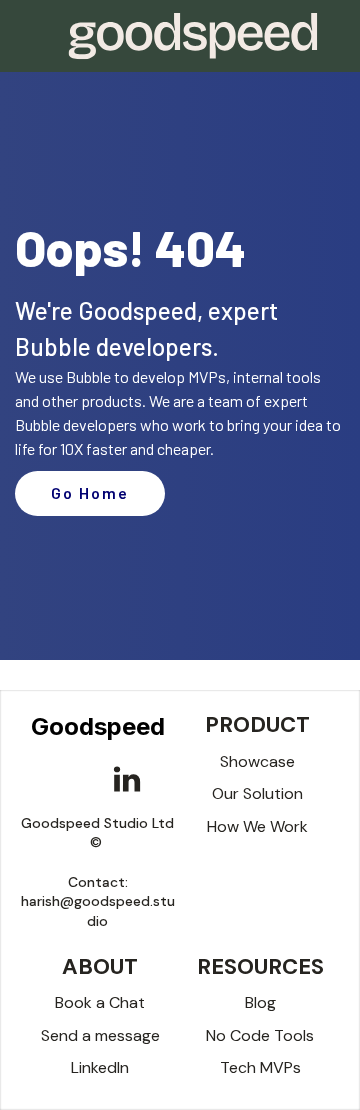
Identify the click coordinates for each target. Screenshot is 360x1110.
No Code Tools (260, 1035)
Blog (260, 1002)
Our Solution (257, 793)
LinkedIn (100, 1067)
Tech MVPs (260, 1067)
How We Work (257, 826)
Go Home (90, 492)
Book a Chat (100, 1002)
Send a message (100, 1035)
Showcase (257, 761)
